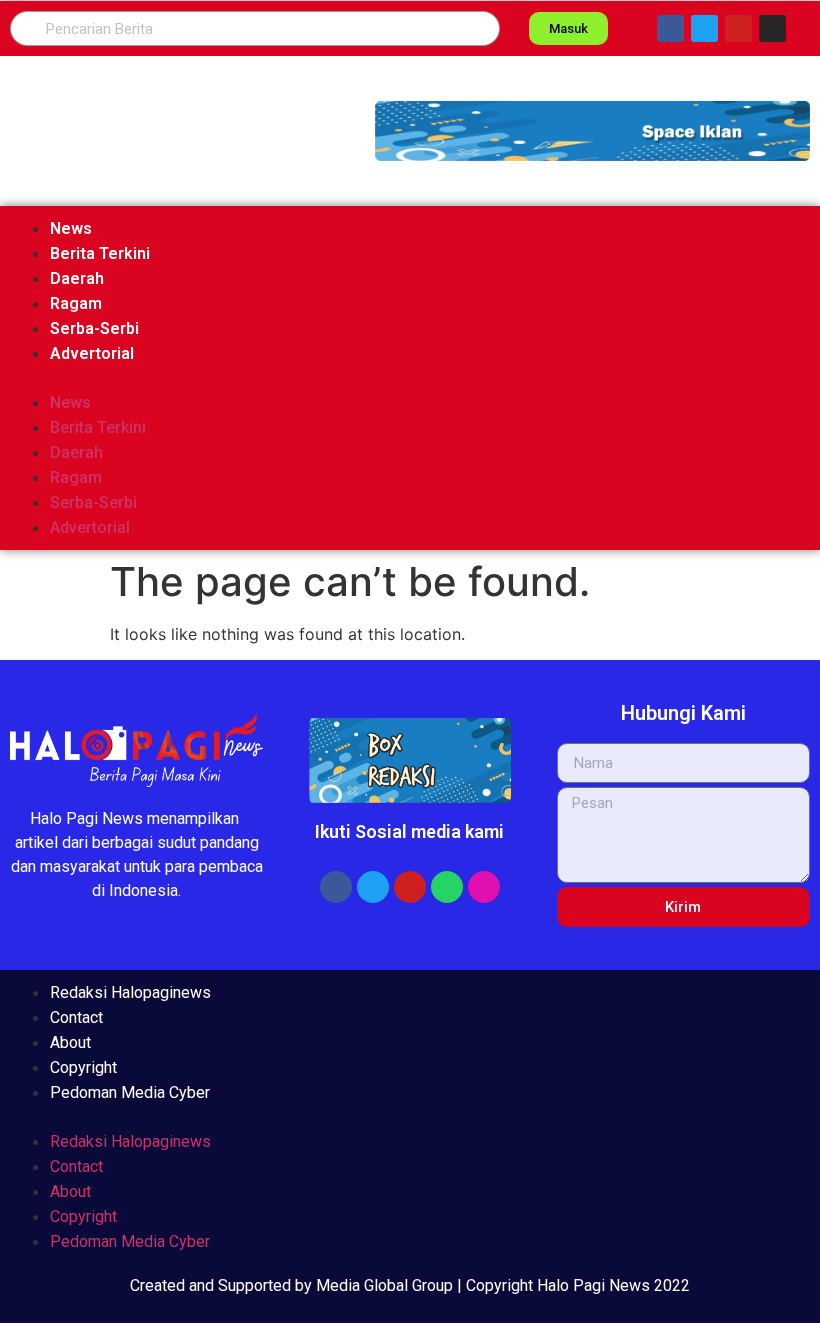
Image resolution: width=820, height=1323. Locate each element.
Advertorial (92, 353)
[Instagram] (772, 28)
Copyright (83, 1067)
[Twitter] (704, 28)
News (71, 228)
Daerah (77, 278)
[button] (592, 131)
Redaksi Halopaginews (130, 992)
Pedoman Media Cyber (130, 1092)
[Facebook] (670, 28)
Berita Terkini (100, 253)
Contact (76, 1017)
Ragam (76, 303)
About (70, 1042)
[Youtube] (738, 28)
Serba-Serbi (94, 328)
